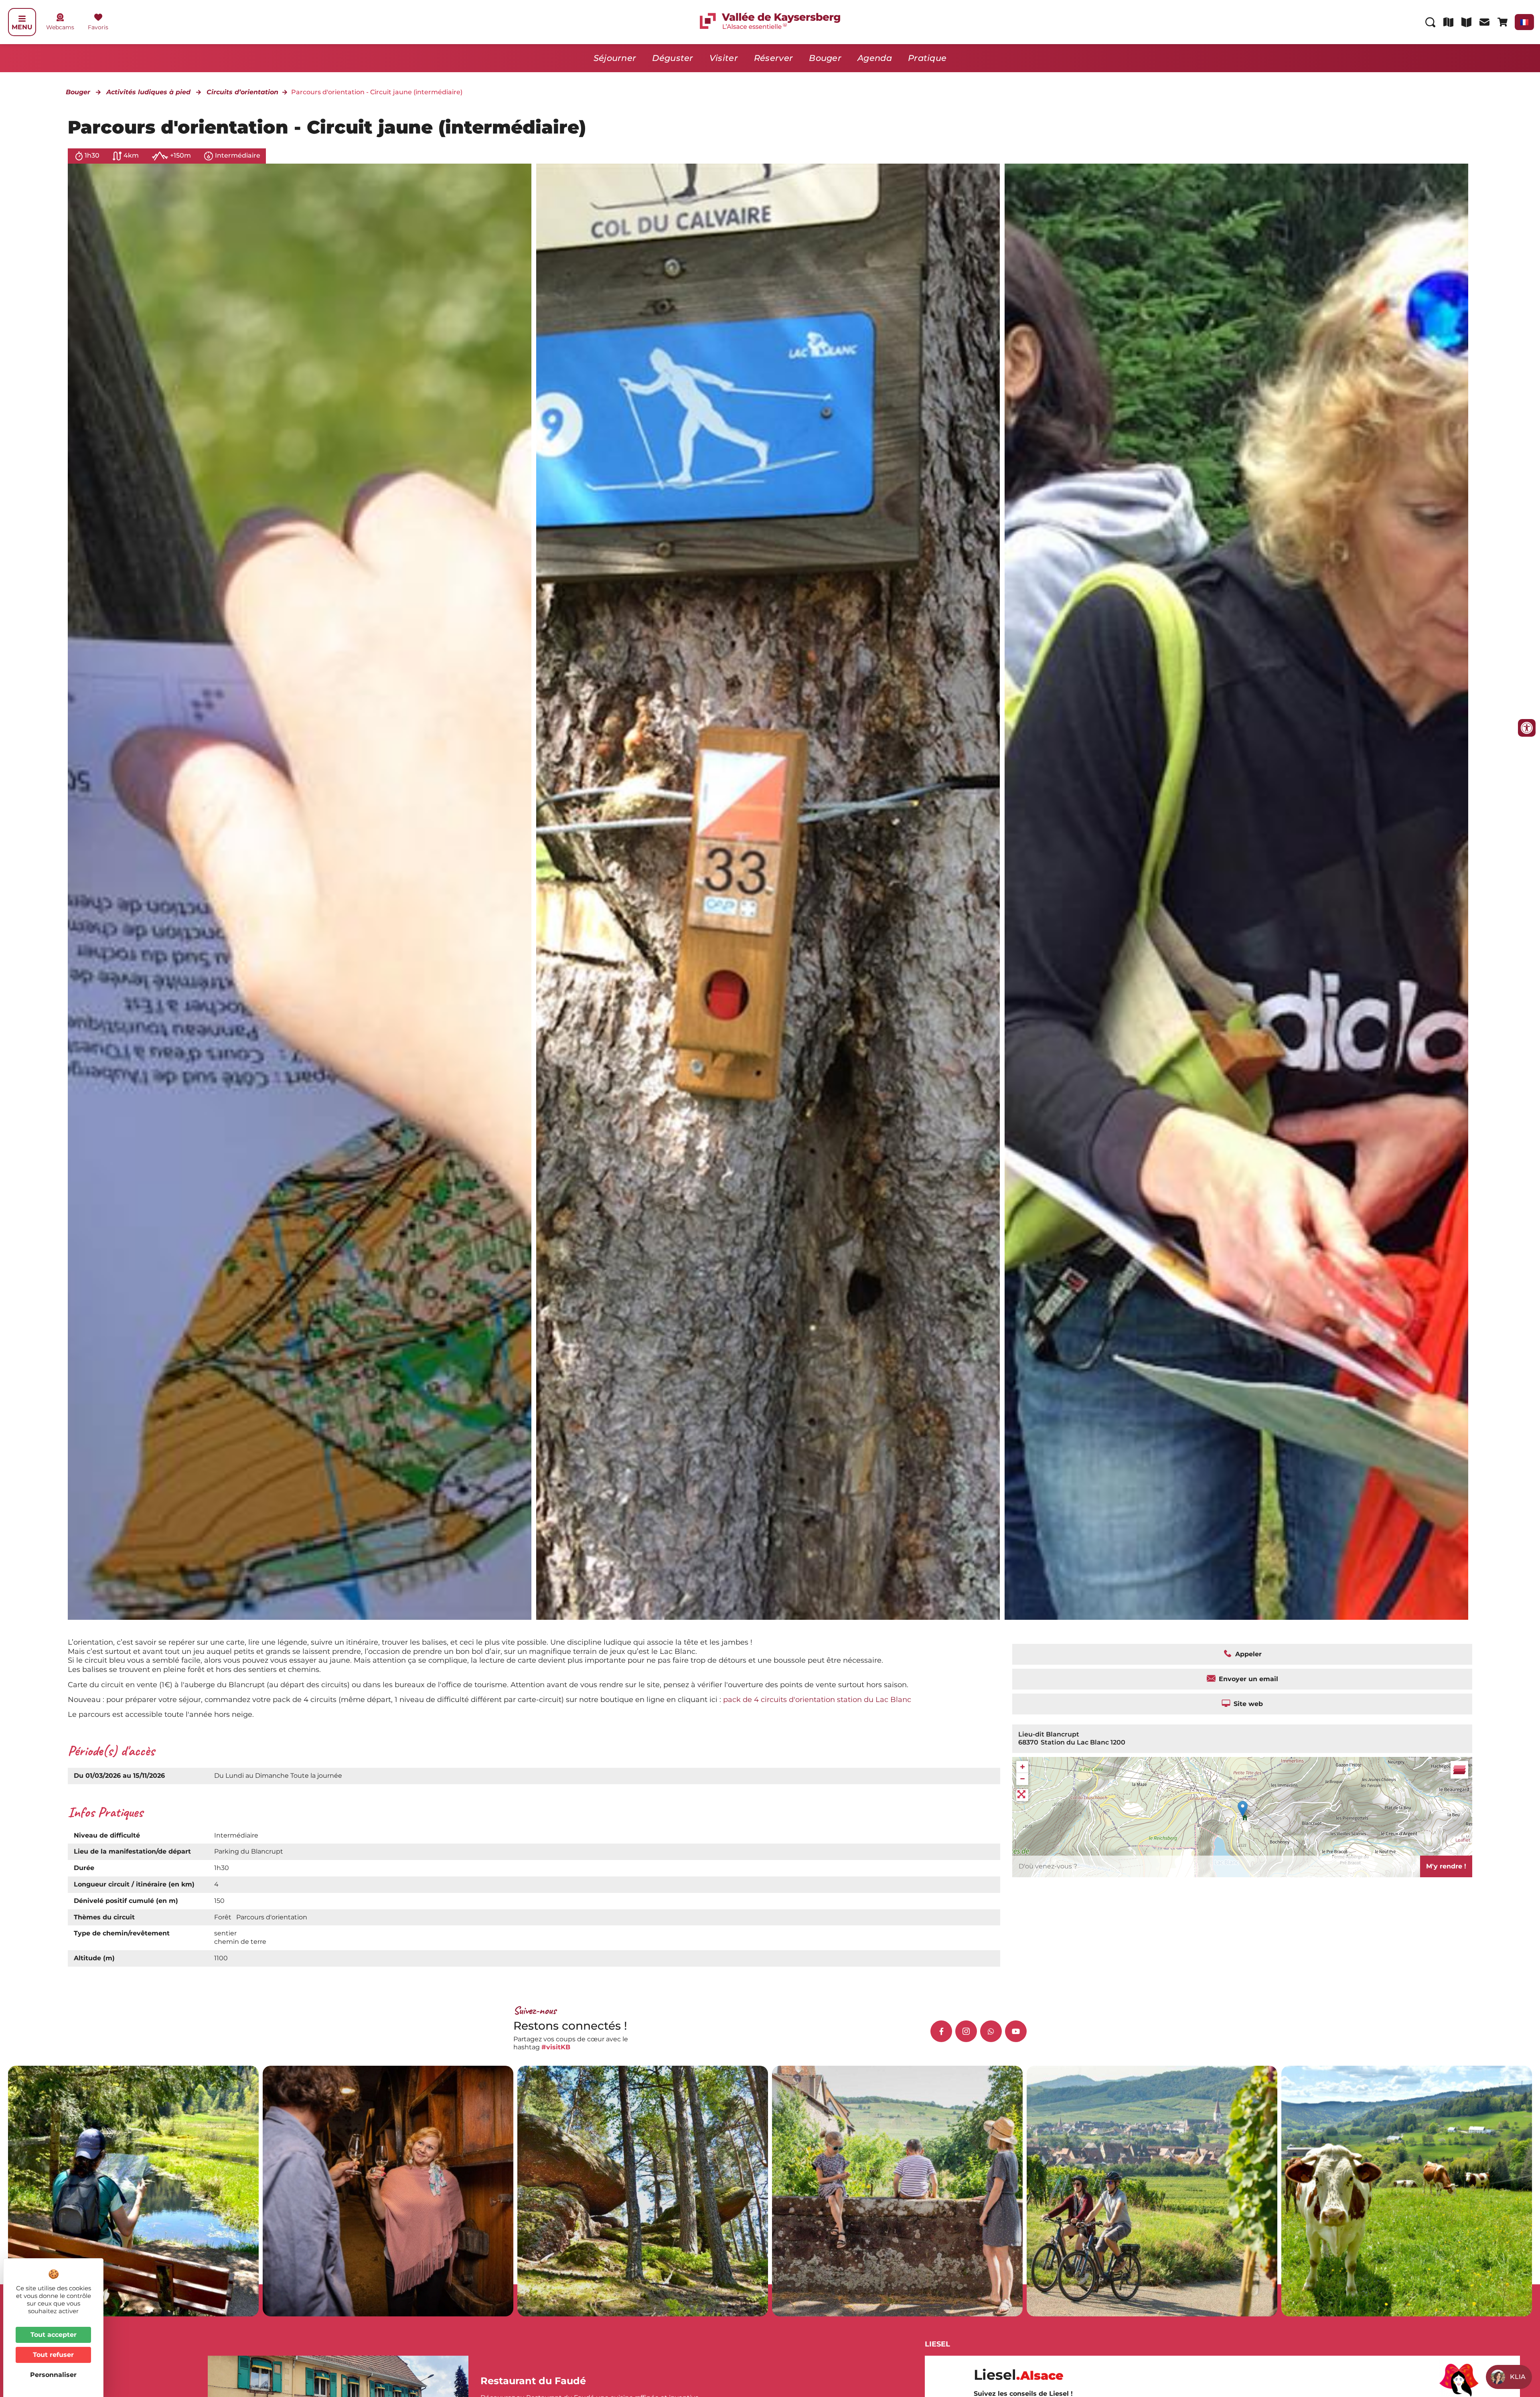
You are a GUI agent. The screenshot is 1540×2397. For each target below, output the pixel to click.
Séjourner (615, 58)
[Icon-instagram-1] (966, 2031)
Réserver (773, 58)
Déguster (673, 58)
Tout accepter (54, 2335)
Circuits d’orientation (242, 92)
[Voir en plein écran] (1022, 1795)
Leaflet (1463, 1840)
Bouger (825, 58)
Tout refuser (53, 2355)
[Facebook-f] (941, 2031)
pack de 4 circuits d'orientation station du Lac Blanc (817, 1699)
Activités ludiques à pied (148, 92)
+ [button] (1022, 1767)
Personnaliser (53, 2375)
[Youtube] (1016, 2031)
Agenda (875, 58)
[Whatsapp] (991, 2031)
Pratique (927, 58)
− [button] (1022, 1779)
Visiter (724, 58)
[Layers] (1459, 1770)
